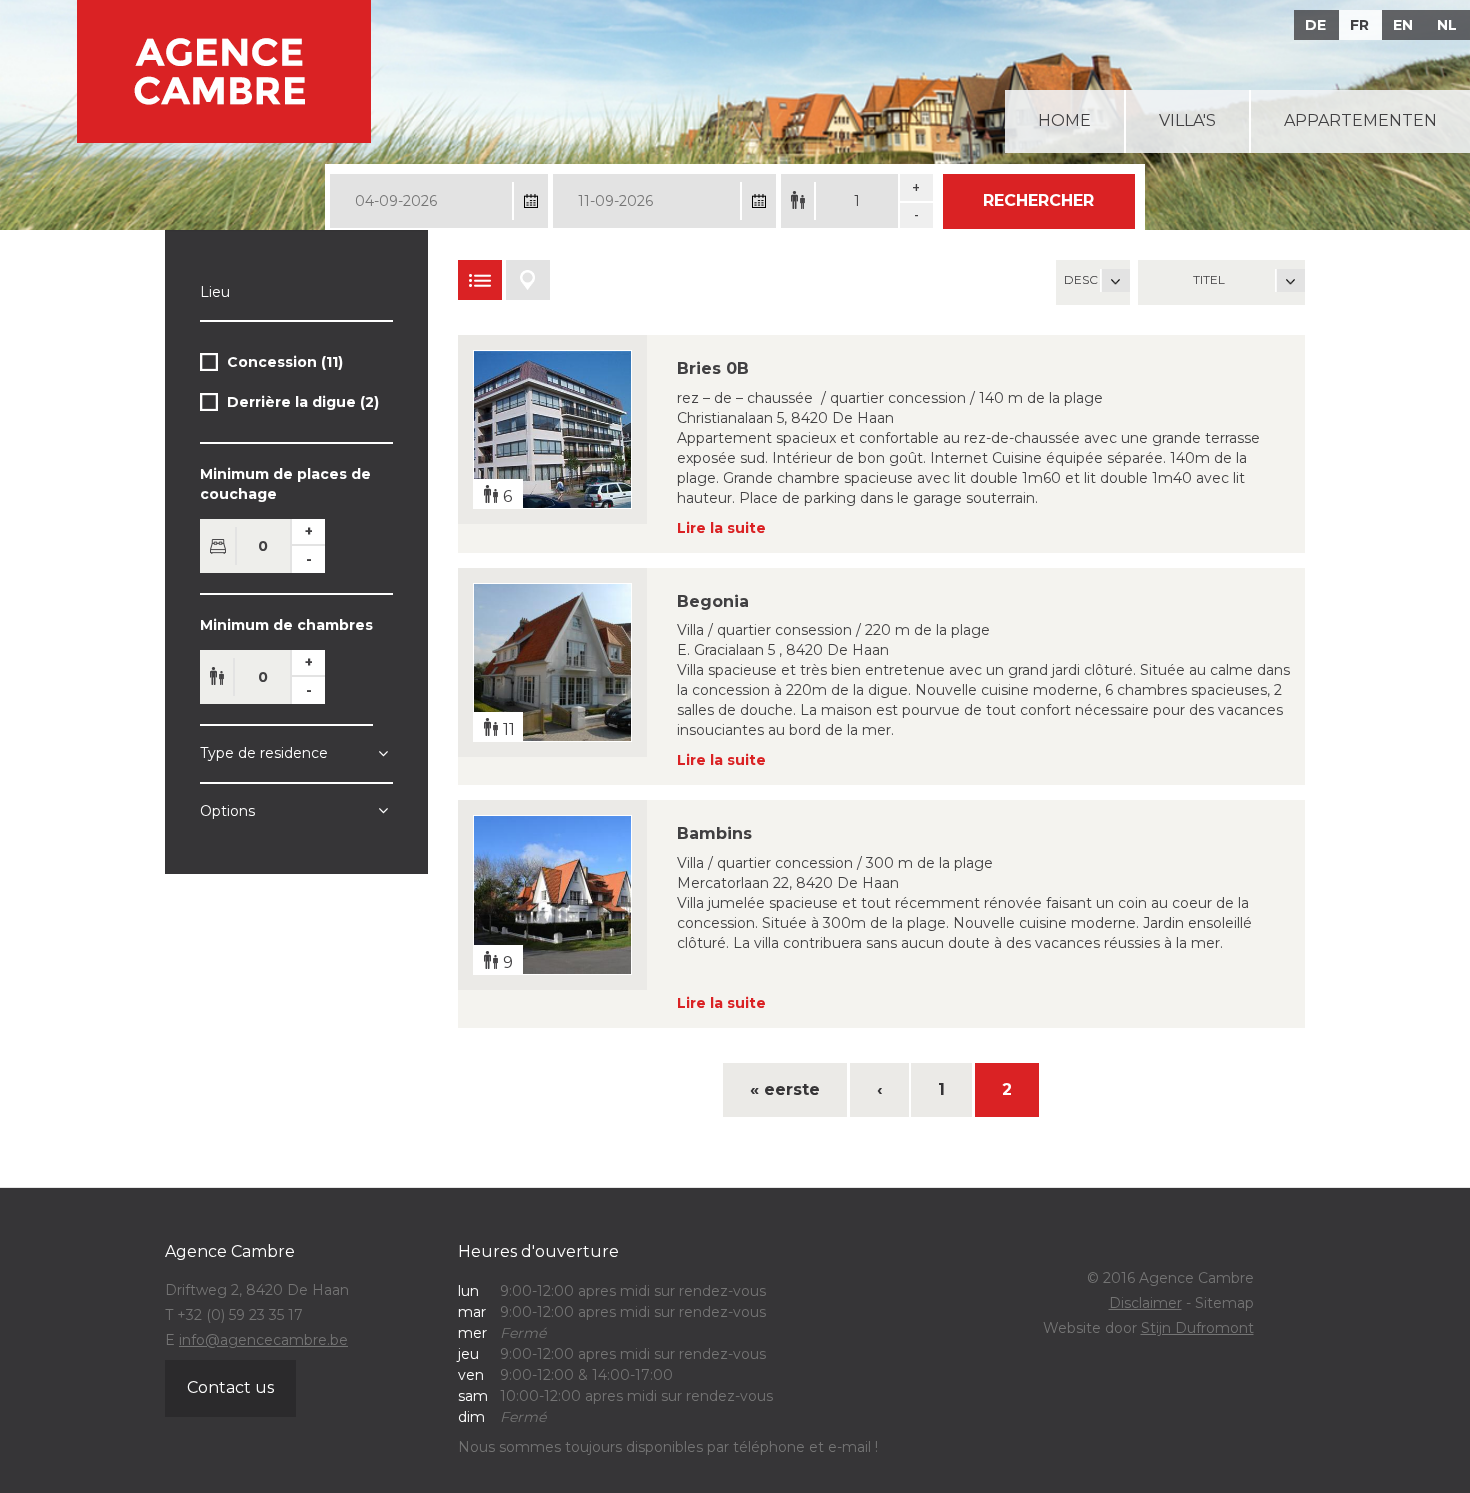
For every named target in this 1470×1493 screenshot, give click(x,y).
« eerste (785, 1089)
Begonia (713, 601)
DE (1315, 25)
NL (1447, 25)
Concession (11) (285, 365)
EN (1403, 25)
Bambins (714, 833)
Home (1064, 120)
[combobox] (1221, 282)
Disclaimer (1145, 1303)
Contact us (230, 1387)
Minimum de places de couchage (285, 484)
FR (1359, 25)
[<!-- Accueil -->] (224, 71)
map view (528, 280)
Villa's (1187, 120)
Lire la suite (721, 528)
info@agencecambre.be (263, 1340)
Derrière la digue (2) (303, 405)
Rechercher (1038, 200)
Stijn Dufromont (1197, 1328)
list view (480, 280)
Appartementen (1360, 120)
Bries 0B (713, 368)
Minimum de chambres (286, 625)
